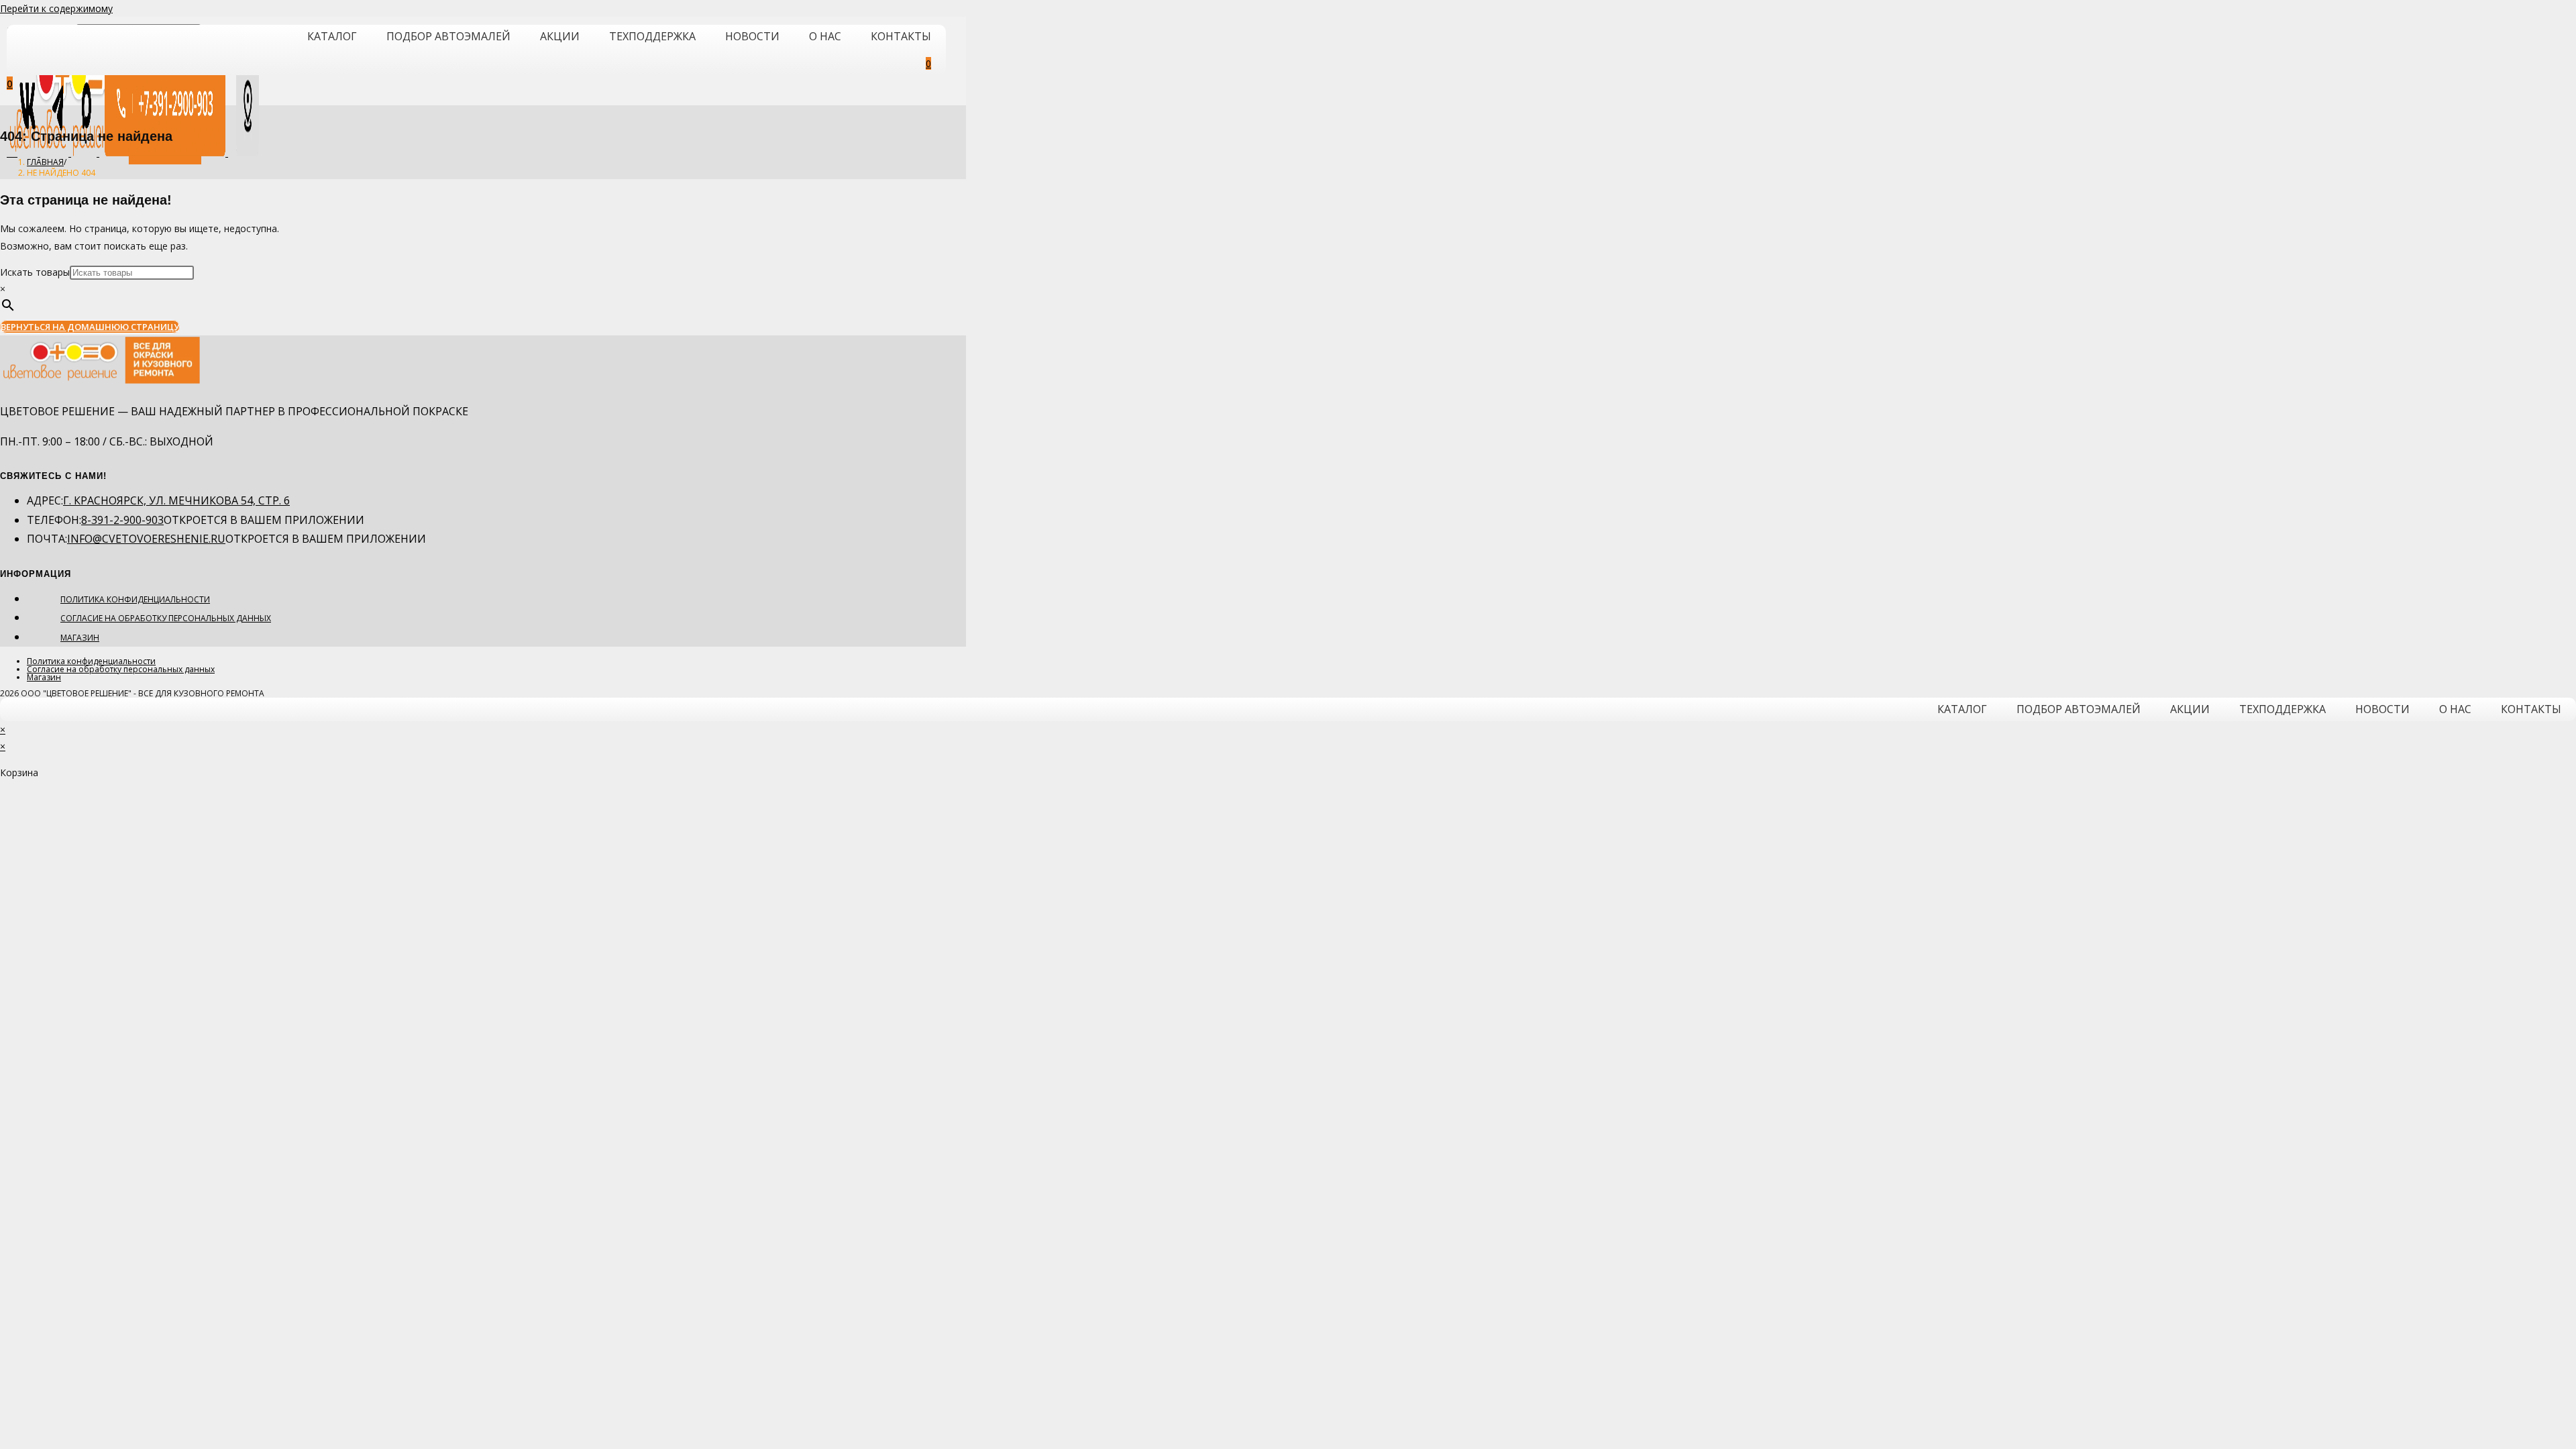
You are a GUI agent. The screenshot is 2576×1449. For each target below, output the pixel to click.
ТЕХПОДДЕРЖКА (652, 36)
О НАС (825, 36)
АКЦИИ (560, 36)
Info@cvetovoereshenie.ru (146, 539)
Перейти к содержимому (56, 8)
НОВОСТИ (752, 36)
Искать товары (35, 272)
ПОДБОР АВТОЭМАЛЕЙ (448, 36)
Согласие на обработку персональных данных (166, 618)
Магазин (80, 638)
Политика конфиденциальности (135, 599)
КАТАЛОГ (332, 36)
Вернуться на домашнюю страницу (90, 327)
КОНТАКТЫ (901, 36)
